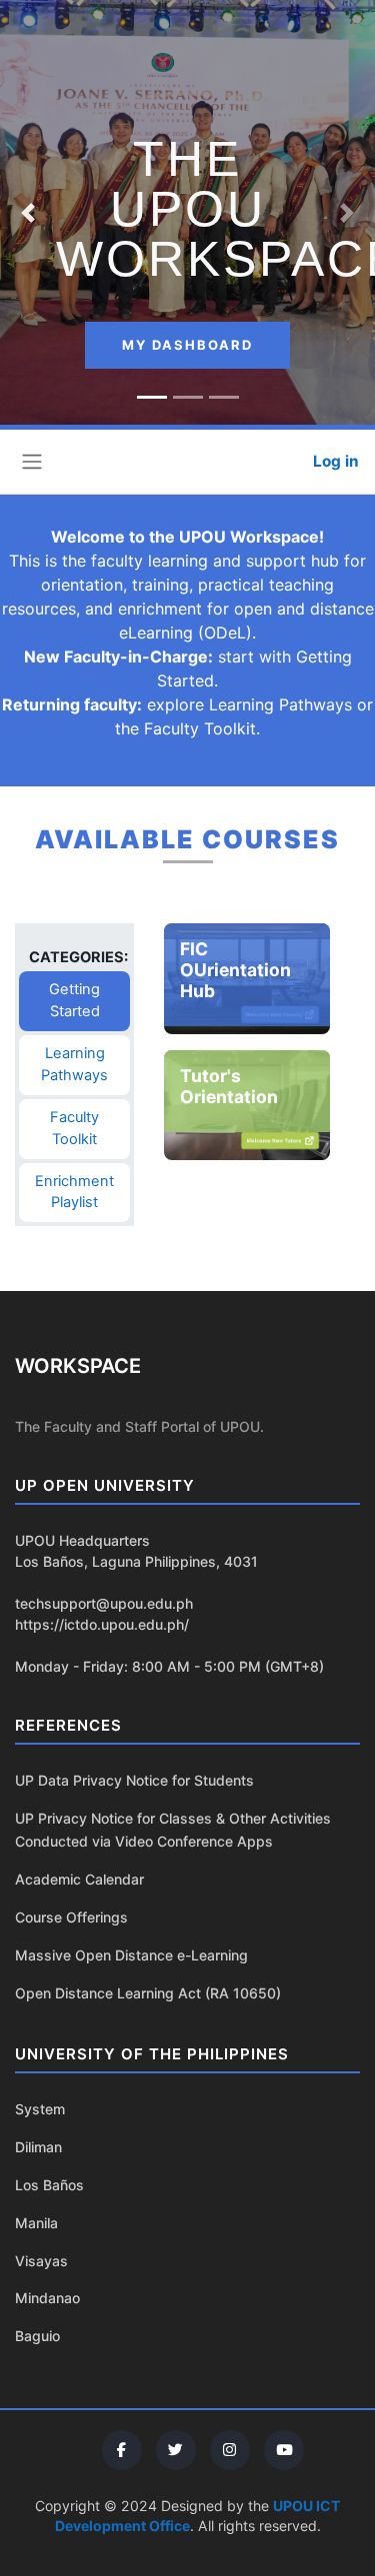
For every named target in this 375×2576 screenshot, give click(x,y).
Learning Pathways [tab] (85, 1064)
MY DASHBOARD (187, 345)
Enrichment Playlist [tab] (82, 1192)
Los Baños (49, 2185)
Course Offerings (71, 1917)
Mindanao (47, 2298)
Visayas (41, 2261)
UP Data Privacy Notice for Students (134, 1780)
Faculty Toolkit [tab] (90, 1128)
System (40, 2109)
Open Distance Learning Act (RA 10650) (148, 1993)
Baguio (37, 2336)
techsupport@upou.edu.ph (104, 1603)
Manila (36, 2223)
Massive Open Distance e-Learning (131, 1955)
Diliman (38, 2147)
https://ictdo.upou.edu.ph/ (102, 1624)
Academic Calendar (79, 1879)
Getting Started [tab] (89, 1001)
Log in (336, 461)
